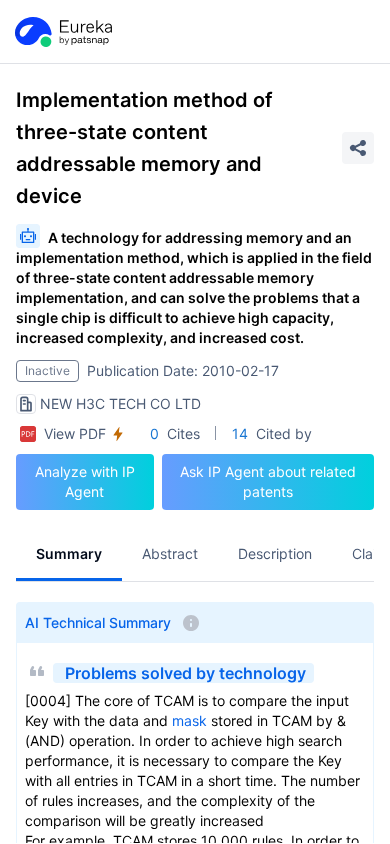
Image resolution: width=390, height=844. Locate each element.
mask (189, 720)
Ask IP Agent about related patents (268, 481)
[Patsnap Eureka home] (62, 32)
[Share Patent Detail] (358, 148)
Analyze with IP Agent (85, 481)
